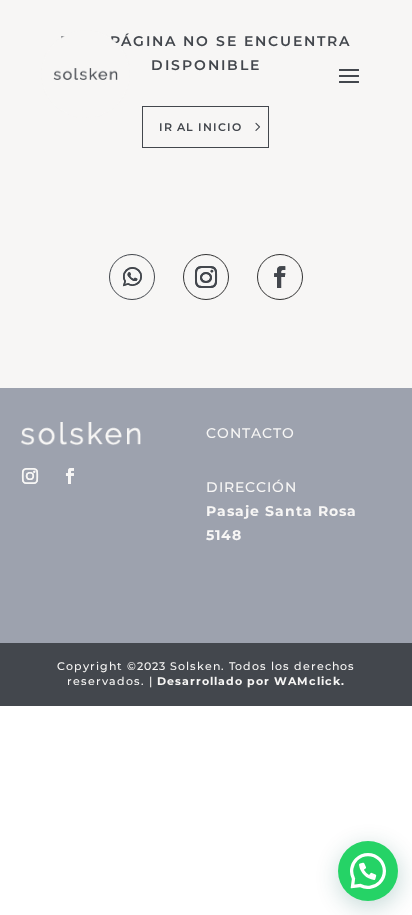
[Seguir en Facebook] (280, 277)
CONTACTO (250, 433)
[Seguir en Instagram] (206, 277)
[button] (368, 871)
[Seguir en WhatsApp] (132, 277)
